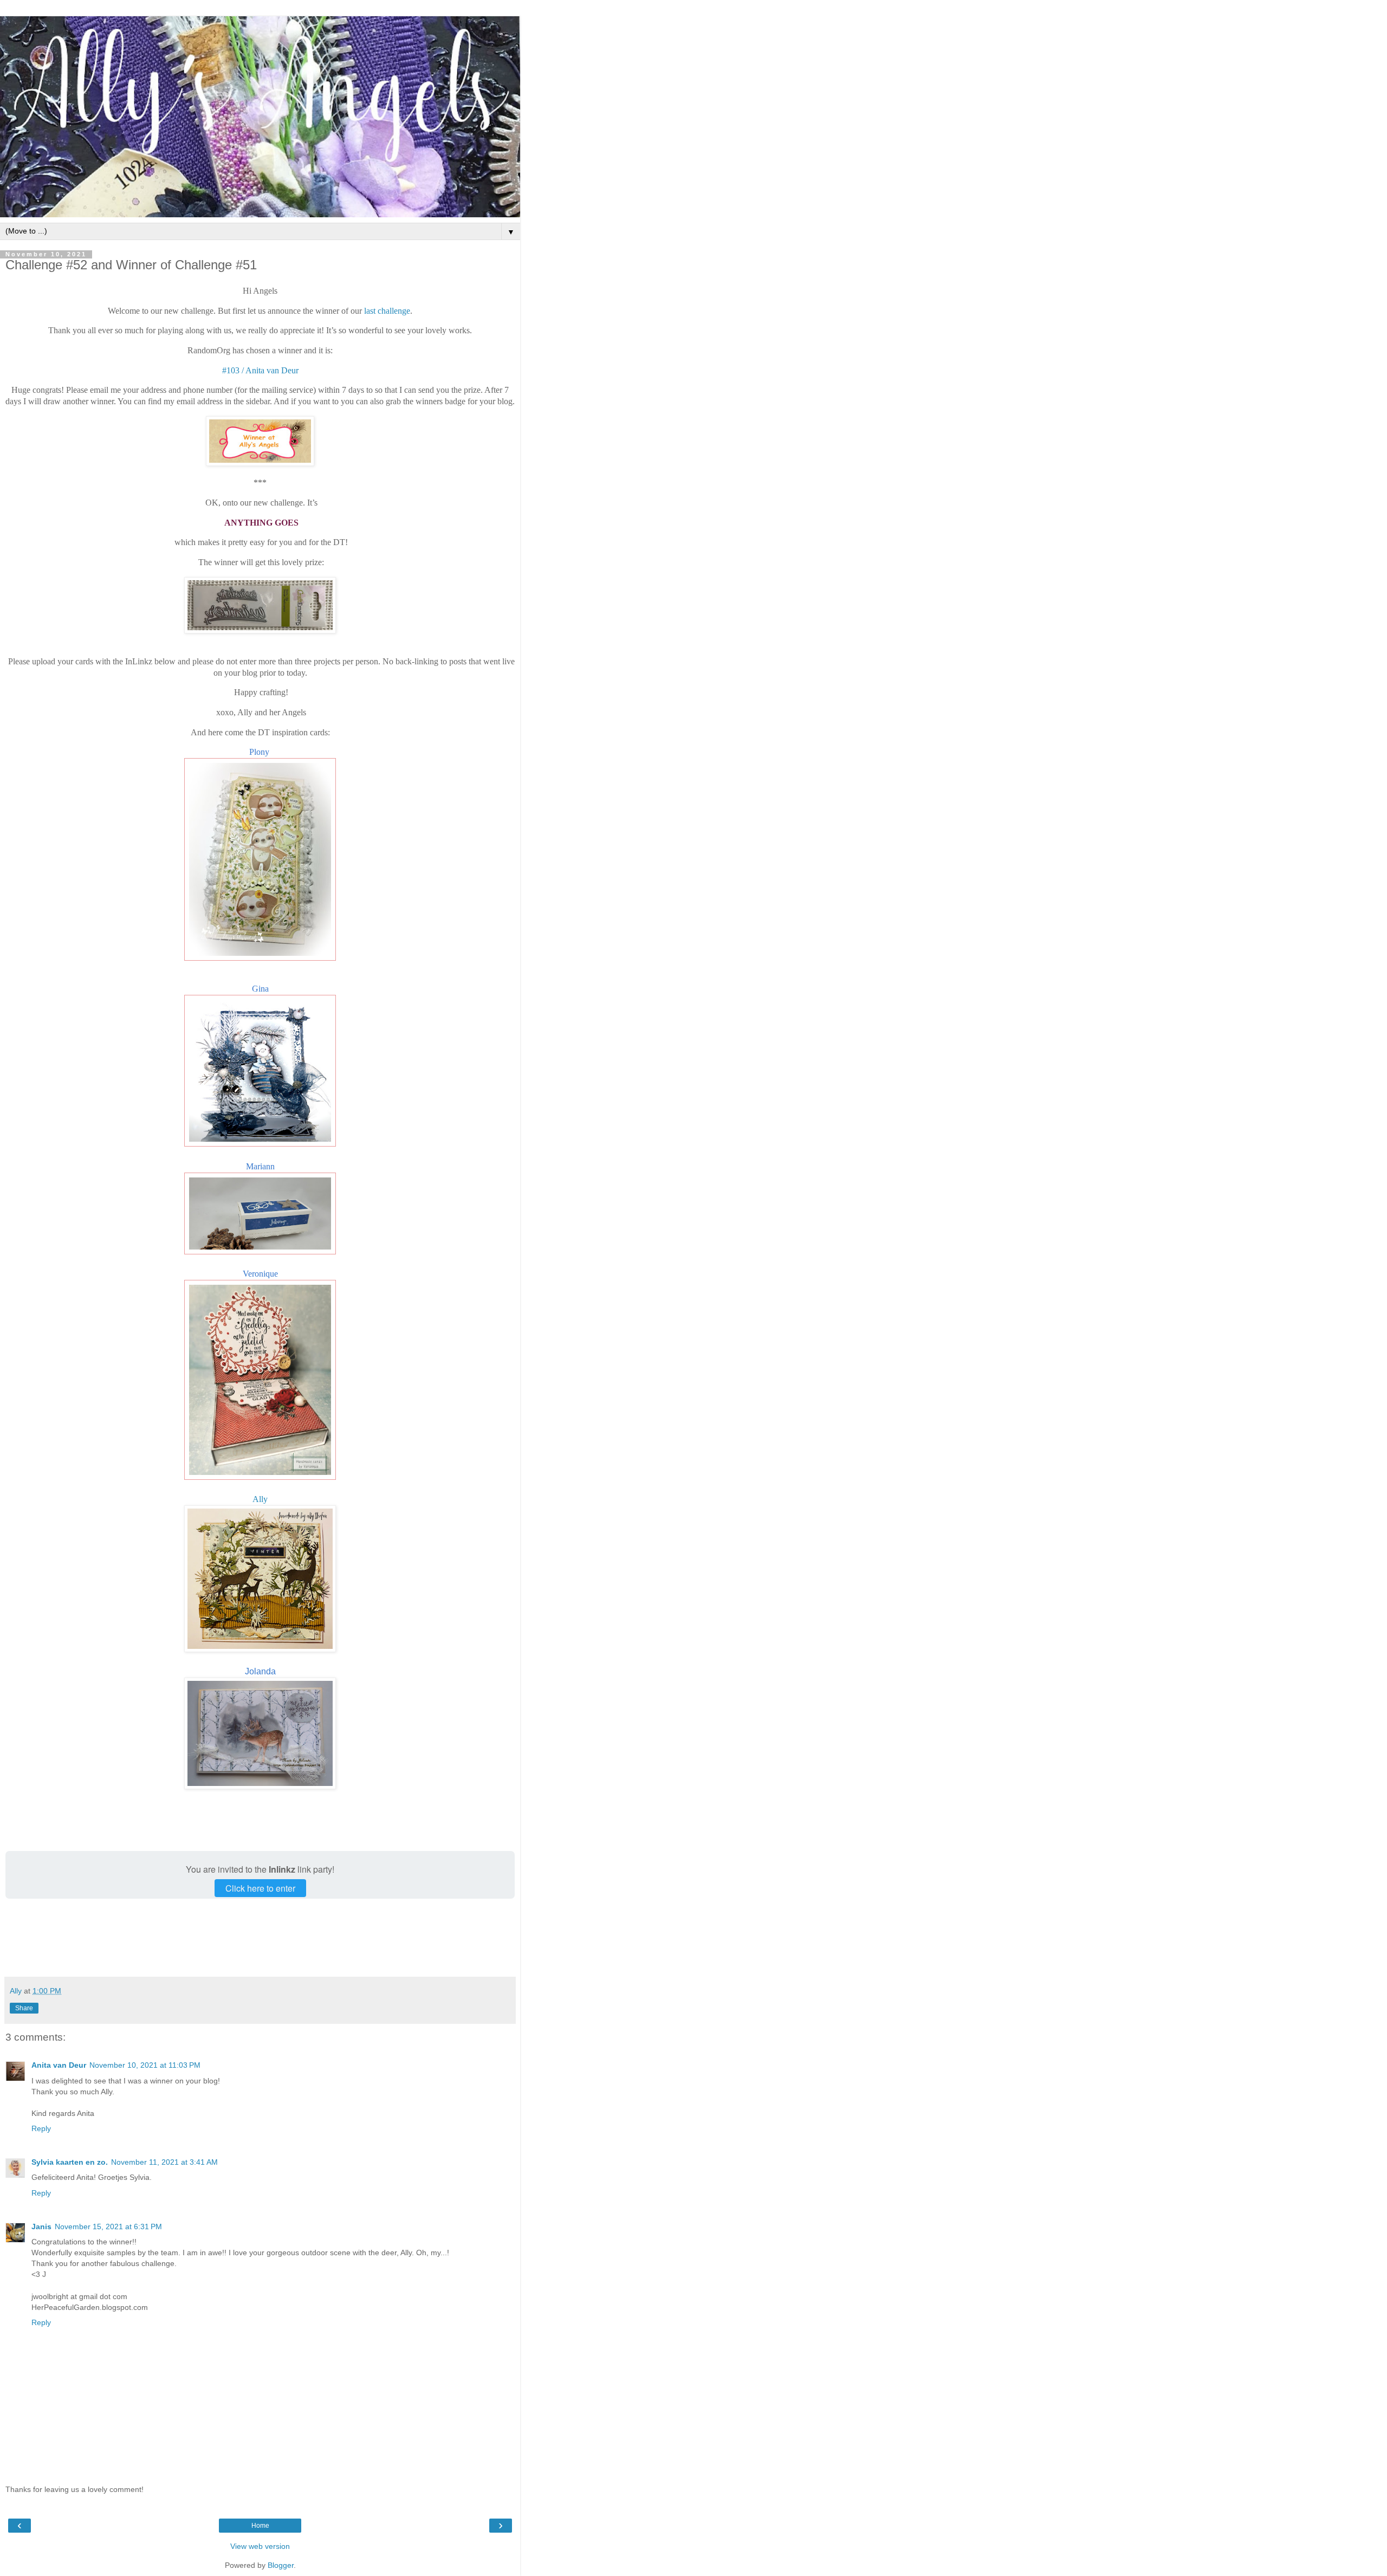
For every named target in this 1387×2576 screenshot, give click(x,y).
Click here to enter (260, 1888)
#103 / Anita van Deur (260, 370)
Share (24, 2008)
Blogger (281, 2565)
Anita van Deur (59, 2065)
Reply (41, 2128)
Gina (260, 989)
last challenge (387, 311)
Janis (41, 2227)
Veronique (260, 1274)
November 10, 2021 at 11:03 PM (145, 2065)
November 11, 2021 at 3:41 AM (164, 2162)
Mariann (260, 1166)
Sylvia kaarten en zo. (70, 2162)
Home (260, 2526)
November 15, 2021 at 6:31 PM (108, 2227)
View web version (260, 2546)
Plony (260, 752)
